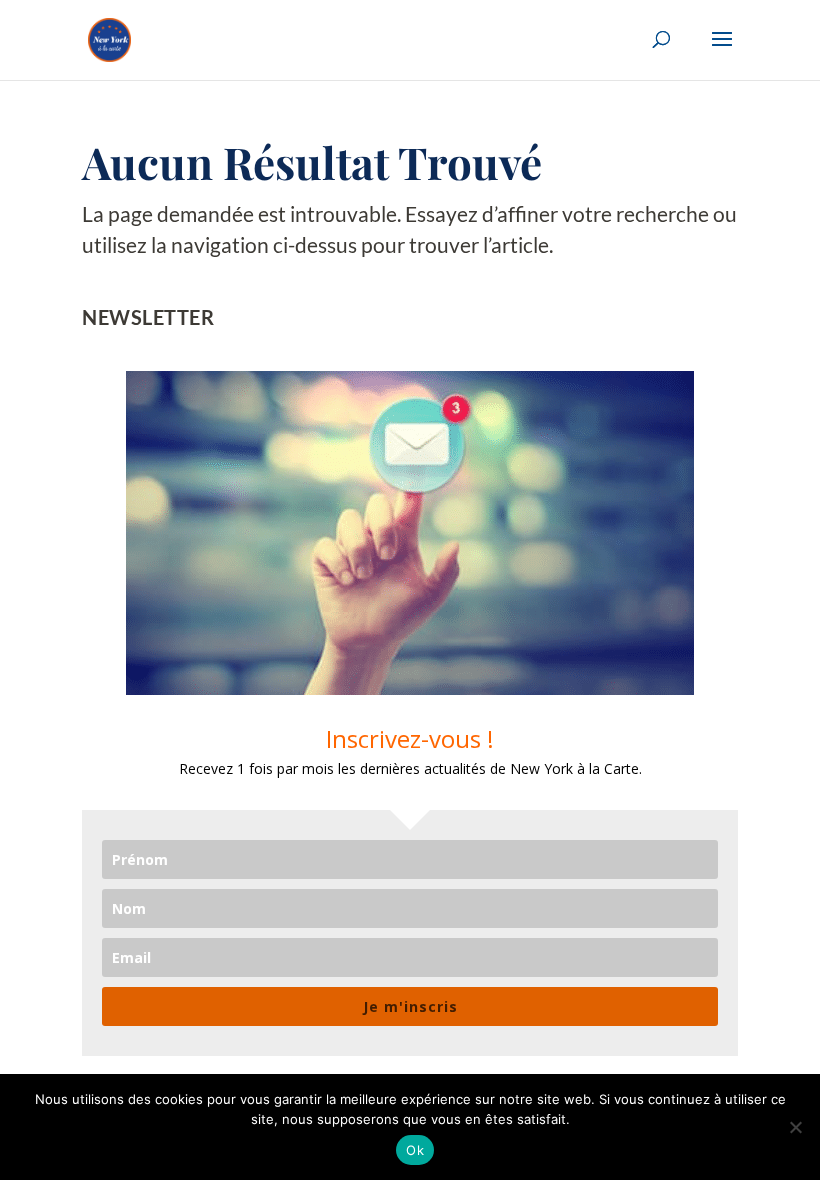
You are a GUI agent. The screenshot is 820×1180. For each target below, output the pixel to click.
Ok (415, 1150)
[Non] (795, 1127)
